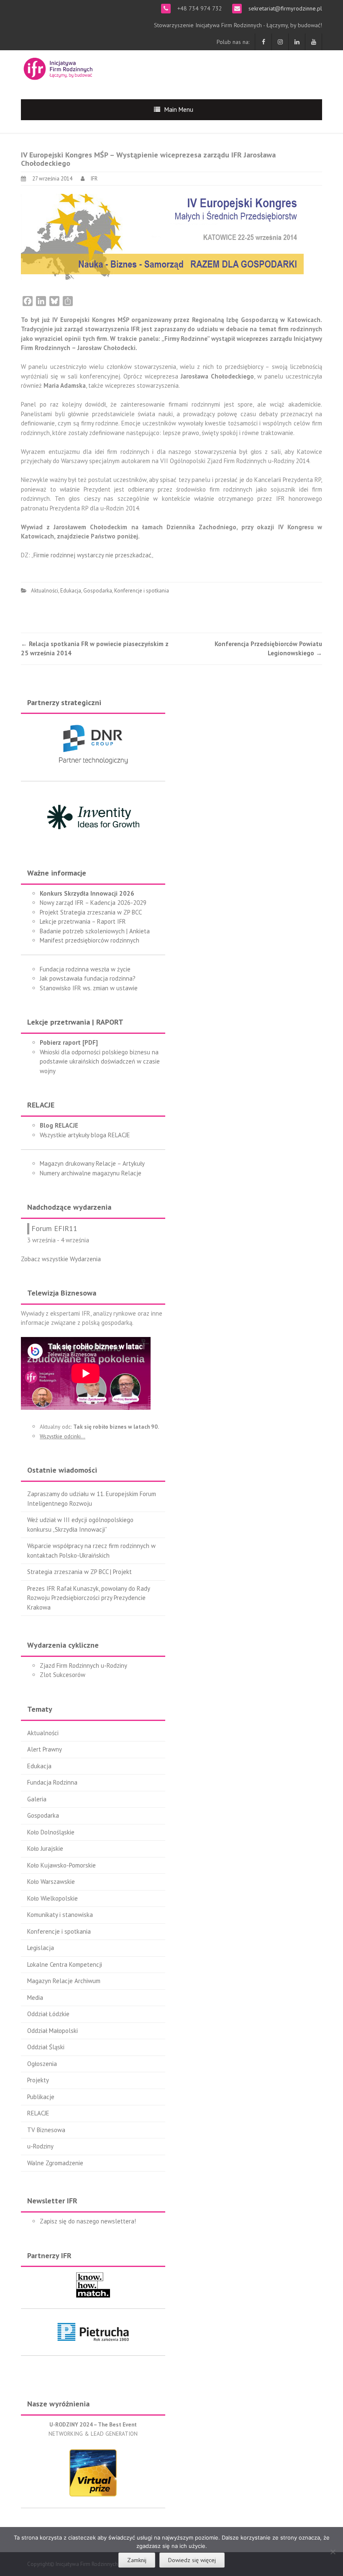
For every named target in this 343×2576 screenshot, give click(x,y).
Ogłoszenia (42, 2064)
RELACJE (38, 2113)
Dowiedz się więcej (192, 2560)
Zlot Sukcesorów (63, 1675)
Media (35, 1998)
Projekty (38, 2080)
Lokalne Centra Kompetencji (65, 1964)
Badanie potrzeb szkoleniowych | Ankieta (95, 931)
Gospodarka (98, 591)
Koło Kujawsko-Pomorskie (61, 1865)
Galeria (37, 1799)
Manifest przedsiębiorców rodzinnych (90, 940)
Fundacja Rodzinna (52, 1782)
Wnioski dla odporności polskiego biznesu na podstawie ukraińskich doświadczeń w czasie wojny (100, 1061)
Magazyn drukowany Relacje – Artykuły (92, 1163)
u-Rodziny (40, 2146)
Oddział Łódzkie (48, 2014)
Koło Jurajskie (45, 1848)
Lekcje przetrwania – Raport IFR (83, 921)
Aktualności (45, 591)
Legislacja (41, 1948)
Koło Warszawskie (51, 1882)
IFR (94, 179)
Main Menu (179, 109)
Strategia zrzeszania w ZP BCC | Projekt (79, 1572)
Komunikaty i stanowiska (60, 1915)
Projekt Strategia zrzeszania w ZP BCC (91, 912)
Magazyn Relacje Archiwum (64, 1981)
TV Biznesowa (46, 2130)
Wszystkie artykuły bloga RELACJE (85, 1135)
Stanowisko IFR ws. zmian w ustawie (89, 988)
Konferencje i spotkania (142, 591)
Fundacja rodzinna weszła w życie (85, 969)
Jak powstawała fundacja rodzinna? (88, 978)
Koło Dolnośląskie (51, 1832)
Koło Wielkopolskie (52, 1898)
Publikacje (41, 2097)
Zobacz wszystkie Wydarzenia (61, 1259)
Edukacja (71, 591)
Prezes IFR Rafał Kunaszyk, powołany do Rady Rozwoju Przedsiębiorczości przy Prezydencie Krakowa (88, 1598)
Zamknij (137, 2560)
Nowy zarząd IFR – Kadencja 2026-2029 (93, 903)
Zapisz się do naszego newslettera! (88, 2221)
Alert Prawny (45, 1749)
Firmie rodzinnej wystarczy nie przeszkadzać (92, 555)
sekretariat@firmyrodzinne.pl (284, 8)
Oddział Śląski (46, 2047)
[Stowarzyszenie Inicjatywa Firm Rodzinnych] (58, 68)
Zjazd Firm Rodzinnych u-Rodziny (83, 1665)
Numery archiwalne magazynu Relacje (91, 1173)
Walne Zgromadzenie (55, 2163)
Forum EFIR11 (54, 1228)
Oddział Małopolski (52, 2031)
